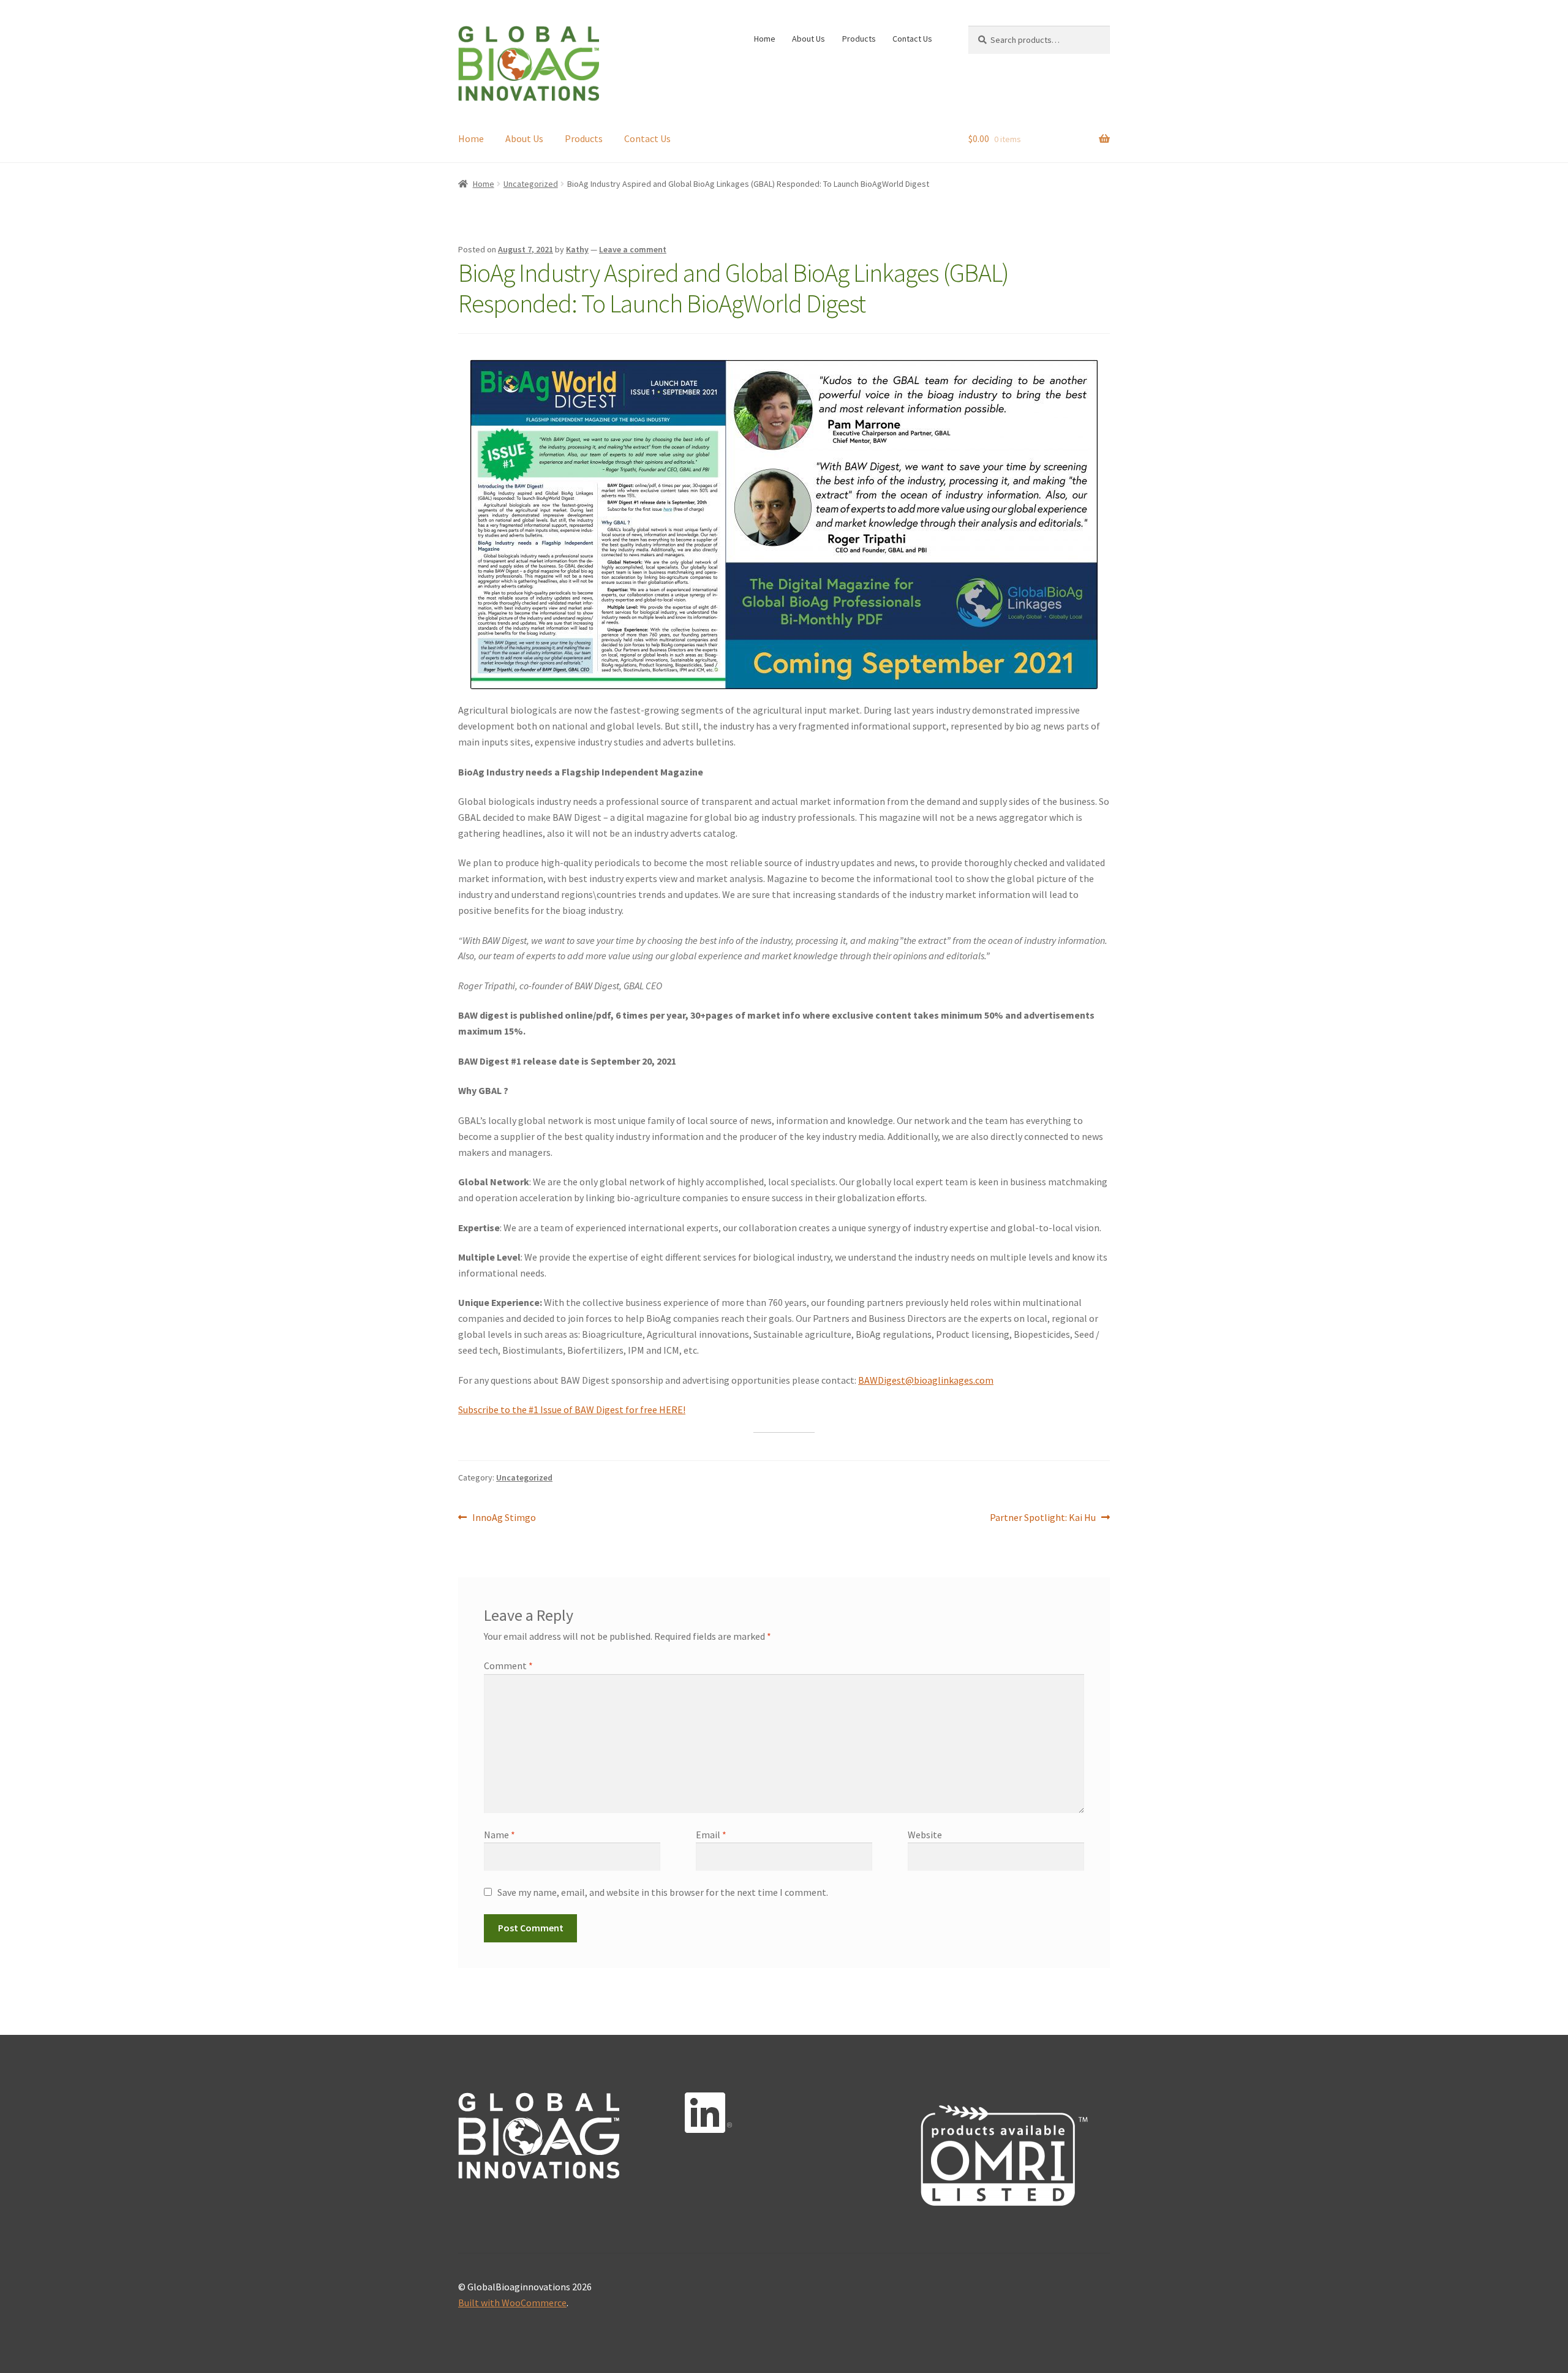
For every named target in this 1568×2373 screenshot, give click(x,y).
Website (925, 1835)
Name (499, 1835)
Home (765, 39)
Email (711, 1835)
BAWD (871, 1380)
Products (859, 39)
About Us (809, 39)
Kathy (577, 249)
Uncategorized (531, 184)
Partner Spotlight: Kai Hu (1043, 1517)
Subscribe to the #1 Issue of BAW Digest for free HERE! (572, 1409)
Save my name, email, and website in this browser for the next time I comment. (663, 1892)
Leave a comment (633, 249)
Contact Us (912, 39)
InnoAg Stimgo (504, 1517)
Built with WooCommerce (512, 2303)
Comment (508, 1666)
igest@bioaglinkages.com (939, 1380)
